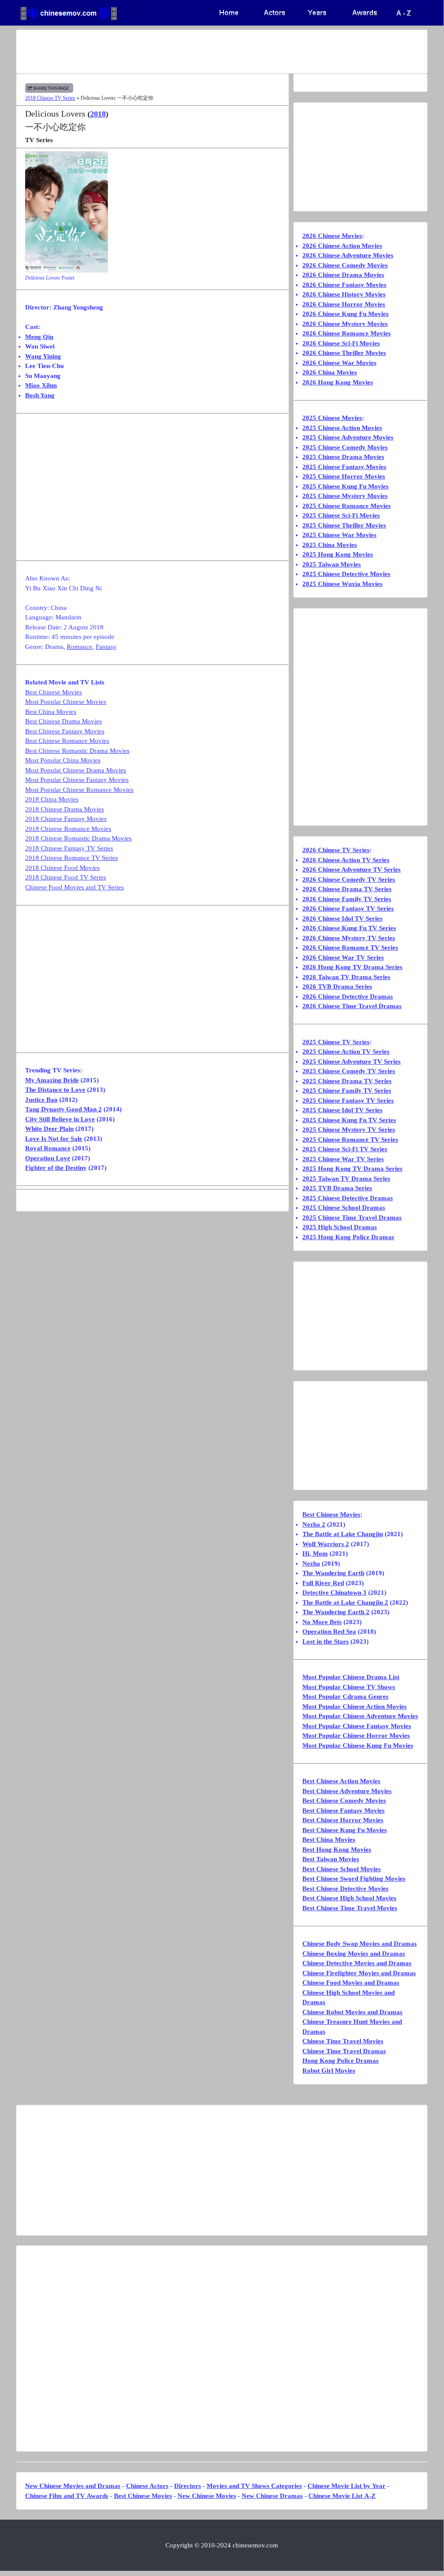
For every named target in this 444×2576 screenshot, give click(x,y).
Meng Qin (39, 337)
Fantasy (106, 647)
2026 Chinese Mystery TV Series (349, 938)
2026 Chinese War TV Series (343, 957)
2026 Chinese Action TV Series (346, 860)
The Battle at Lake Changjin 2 (345, 1602)
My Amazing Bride (52, 1080)
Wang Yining (43, 356)
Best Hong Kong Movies (337, 1850)
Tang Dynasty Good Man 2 (63, 1109)
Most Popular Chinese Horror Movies (356, 1736)
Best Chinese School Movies (342, 1869)
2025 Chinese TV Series (336, 1042)
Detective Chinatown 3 (334, 1592)
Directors (188, 2486)
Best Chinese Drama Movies (63, 721)
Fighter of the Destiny (56, 1168)
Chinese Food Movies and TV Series (75, 887)
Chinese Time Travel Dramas (344, 2051)
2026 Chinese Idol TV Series (342, 918)
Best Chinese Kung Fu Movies (345, 1830)
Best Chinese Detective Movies (345, 1889)
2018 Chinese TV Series (50, 98)
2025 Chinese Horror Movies (344, 476)
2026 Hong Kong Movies (338, 382)
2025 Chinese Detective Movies (346, 574)
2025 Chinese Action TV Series (346, 1052)
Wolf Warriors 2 (326, 1544)
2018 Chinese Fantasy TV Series (69, 848)
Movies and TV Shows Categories (254, 2486)
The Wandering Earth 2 (336, 1612)
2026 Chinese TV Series (336, 850)
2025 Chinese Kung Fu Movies (345, 486)
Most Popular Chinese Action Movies (355, 1706)
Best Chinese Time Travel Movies (350, 1908)
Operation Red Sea (329, 1632)
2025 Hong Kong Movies (338, 554)
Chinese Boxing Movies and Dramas (354, 1954)
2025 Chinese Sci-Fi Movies (341, 515)
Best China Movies (51, 712)
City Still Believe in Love (60, 1119)
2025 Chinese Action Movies (342, 428)
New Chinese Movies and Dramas (73, 2486)
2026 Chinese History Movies (344, 294)
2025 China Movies (330, 545)
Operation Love (48, 1158)
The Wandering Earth (333, 1573)
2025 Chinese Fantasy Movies (344, 467)
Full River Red (323, 1583)
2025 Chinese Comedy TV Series (349, 1071)
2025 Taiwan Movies (332, 564)
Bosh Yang (40, 395)
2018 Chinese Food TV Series (66, 877)
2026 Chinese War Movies (339, 363)
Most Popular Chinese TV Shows (349, 1687)
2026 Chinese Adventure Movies (348, 255)
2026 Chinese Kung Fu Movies (345, 314)
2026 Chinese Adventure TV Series (352, 870)
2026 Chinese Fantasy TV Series (348, 909)
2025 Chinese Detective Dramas (348, 1198)
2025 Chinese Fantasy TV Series (348, 1101)
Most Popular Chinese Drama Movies (76, 770)
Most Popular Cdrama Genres (345, 1697)
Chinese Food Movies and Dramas (351, 1983)
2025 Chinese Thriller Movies (344, 525)
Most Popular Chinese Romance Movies (79, 790)
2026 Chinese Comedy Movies (345, 265)
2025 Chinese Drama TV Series (347, 1081)
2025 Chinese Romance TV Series (350, 1140)
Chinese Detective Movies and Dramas (357, 1963)
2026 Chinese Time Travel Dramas (352, 1006)
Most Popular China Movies (63, 760)
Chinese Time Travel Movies (343, 2041)
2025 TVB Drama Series (337, 1188)
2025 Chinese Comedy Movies (345, 447)
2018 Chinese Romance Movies (68, 829)
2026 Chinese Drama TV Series (347, 889)
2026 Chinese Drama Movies (343, 275)
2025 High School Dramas (340, 1227)
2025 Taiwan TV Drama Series (346, 1179)
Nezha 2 (314, 1524)
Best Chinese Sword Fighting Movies (354, 1879)
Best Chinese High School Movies (349, 1898)
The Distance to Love (55, 1090)
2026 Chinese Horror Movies (344, 304)
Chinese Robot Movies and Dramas (352, 2012)
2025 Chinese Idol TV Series (342, 1110)
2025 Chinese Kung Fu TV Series (349, 1120)
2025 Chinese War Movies (339, 535)
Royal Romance (48, 1148)
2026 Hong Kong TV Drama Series (352, 967)
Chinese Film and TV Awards (67, 2496)
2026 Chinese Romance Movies (347, 333)
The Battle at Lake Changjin (343, 1534)
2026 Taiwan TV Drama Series (346, 977)
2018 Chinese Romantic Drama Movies (78, 838)
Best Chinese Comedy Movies (344, 1801)
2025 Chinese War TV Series (343, 1159)
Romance (79, 647)
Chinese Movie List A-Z (342, 2496)
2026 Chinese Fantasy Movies (344, 285)
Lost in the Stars (326, 1641)
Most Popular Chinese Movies (66, 702)
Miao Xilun (41, 385)
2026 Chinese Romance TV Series (350, 948)
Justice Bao (41, 1100)
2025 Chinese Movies (332, 418)
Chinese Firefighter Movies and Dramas (359, 1973)
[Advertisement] (222, 52)
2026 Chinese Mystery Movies (345, 324)
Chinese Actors (147, 2486)
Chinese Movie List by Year (347, 2486)
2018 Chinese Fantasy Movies (66, 819)
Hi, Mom (315, 1553)
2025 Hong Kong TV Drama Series (352, 1169)
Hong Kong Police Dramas (340, 2061)
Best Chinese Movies (53, 692)
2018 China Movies (52, 799)
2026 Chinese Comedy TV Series (349, 879)
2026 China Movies (330, 372)
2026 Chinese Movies (332, 236)
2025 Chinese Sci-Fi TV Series (345, 1149)
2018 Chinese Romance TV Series (71, 858)
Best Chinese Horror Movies (343, 1820)
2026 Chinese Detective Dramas (348, 997)
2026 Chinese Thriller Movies (344, 353)
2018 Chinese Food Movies (62, 868)
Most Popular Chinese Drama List (351, 1677)
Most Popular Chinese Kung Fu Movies (358, 1746)
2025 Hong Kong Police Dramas (348, 1237)
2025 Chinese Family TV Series (347, 1091)
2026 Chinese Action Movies (342, 246)
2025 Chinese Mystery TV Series (349, 1130)
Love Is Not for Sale (54, 1139)
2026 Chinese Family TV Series (347, 899)
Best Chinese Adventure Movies (347, 1791)
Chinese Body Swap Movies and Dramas (360, 1944)
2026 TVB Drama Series (337, 987)
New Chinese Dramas (272, 2496)
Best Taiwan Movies (331, 1859)
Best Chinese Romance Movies (67, 741)
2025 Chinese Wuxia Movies (342, 584)
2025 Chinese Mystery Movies (345, 496)
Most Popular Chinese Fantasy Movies (77, 780)
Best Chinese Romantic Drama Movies (77, 751)
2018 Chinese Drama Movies (65, 809)
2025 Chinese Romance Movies (347, 506)
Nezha (311, 1563)
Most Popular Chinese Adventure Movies (360, 1716)
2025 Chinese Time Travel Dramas (352, 1218)
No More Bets (322, 1622)
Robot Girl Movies (329, 2071)
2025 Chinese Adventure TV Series (352, 1062)
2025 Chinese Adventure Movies (348, 437)
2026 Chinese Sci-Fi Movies (341, 343)
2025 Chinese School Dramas (344, 1208)
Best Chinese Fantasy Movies (65, 731)
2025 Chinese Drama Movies (343, 457)
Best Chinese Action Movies (341, 1781)
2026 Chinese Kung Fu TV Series (349, 928)
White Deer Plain (49, 1129)
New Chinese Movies (207, 2496)
